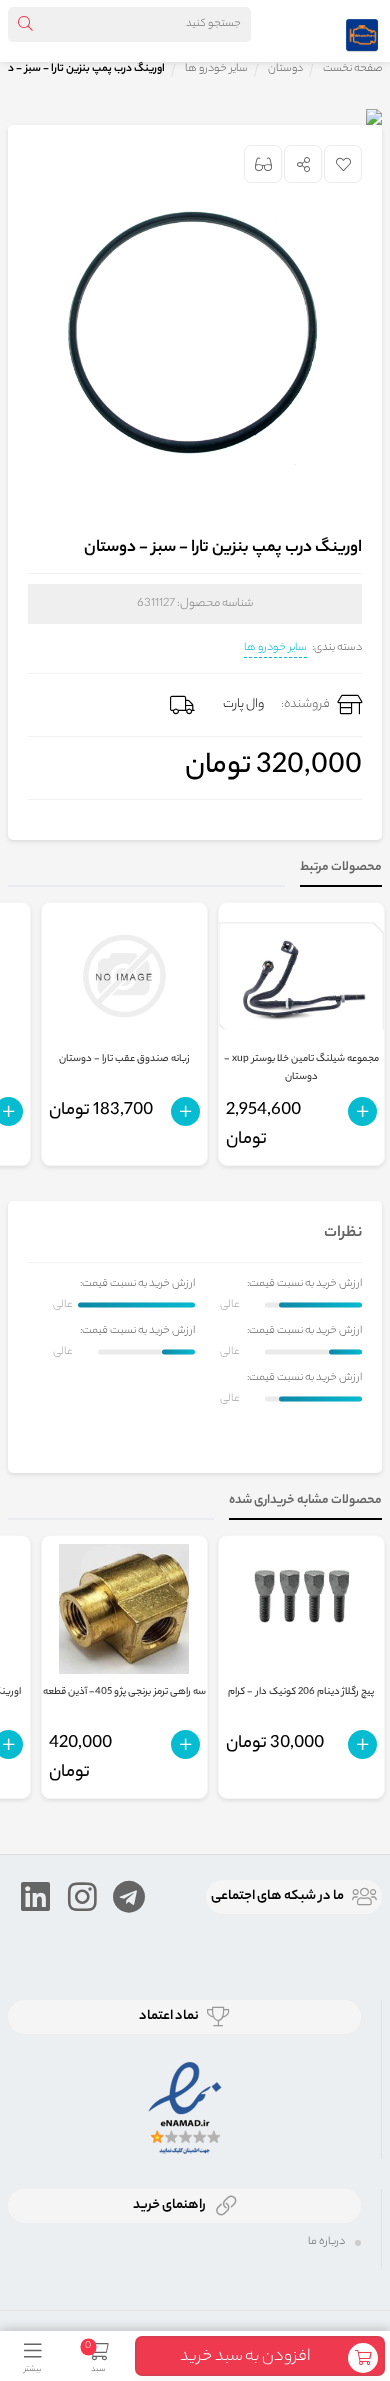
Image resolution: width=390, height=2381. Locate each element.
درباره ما (326, 2242)
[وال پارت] (362, 31)
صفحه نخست (352, 69)
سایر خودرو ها (275, 648)
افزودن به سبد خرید (245, 2357)
